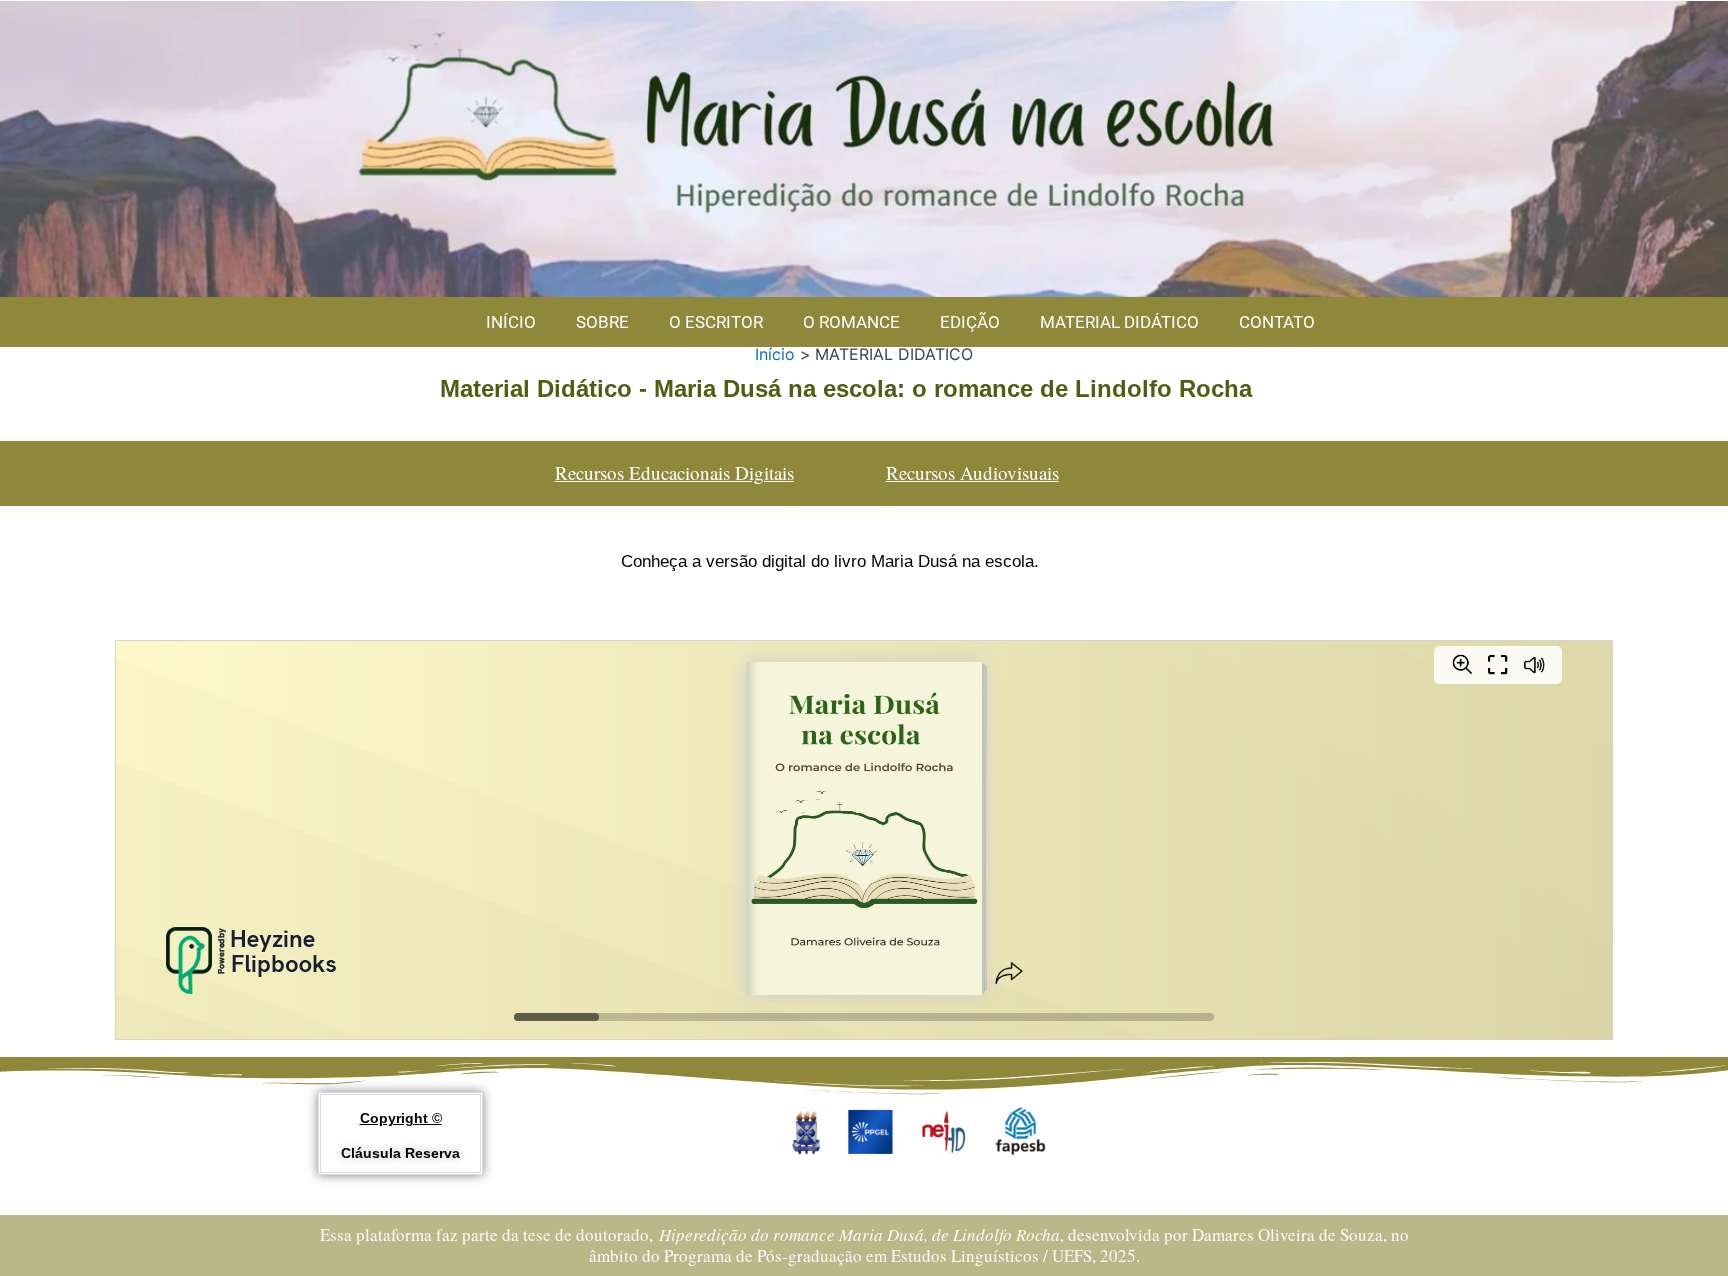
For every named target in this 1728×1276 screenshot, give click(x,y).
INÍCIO (511, 322)
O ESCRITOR (716, 322)
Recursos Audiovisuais (972, 472)
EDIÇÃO (970, 322)
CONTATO (1277, 322)
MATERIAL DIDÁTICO (1119, 322)
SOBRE (602, 322)
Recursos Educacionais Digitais (674, 472)
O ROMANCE (851, 322)
